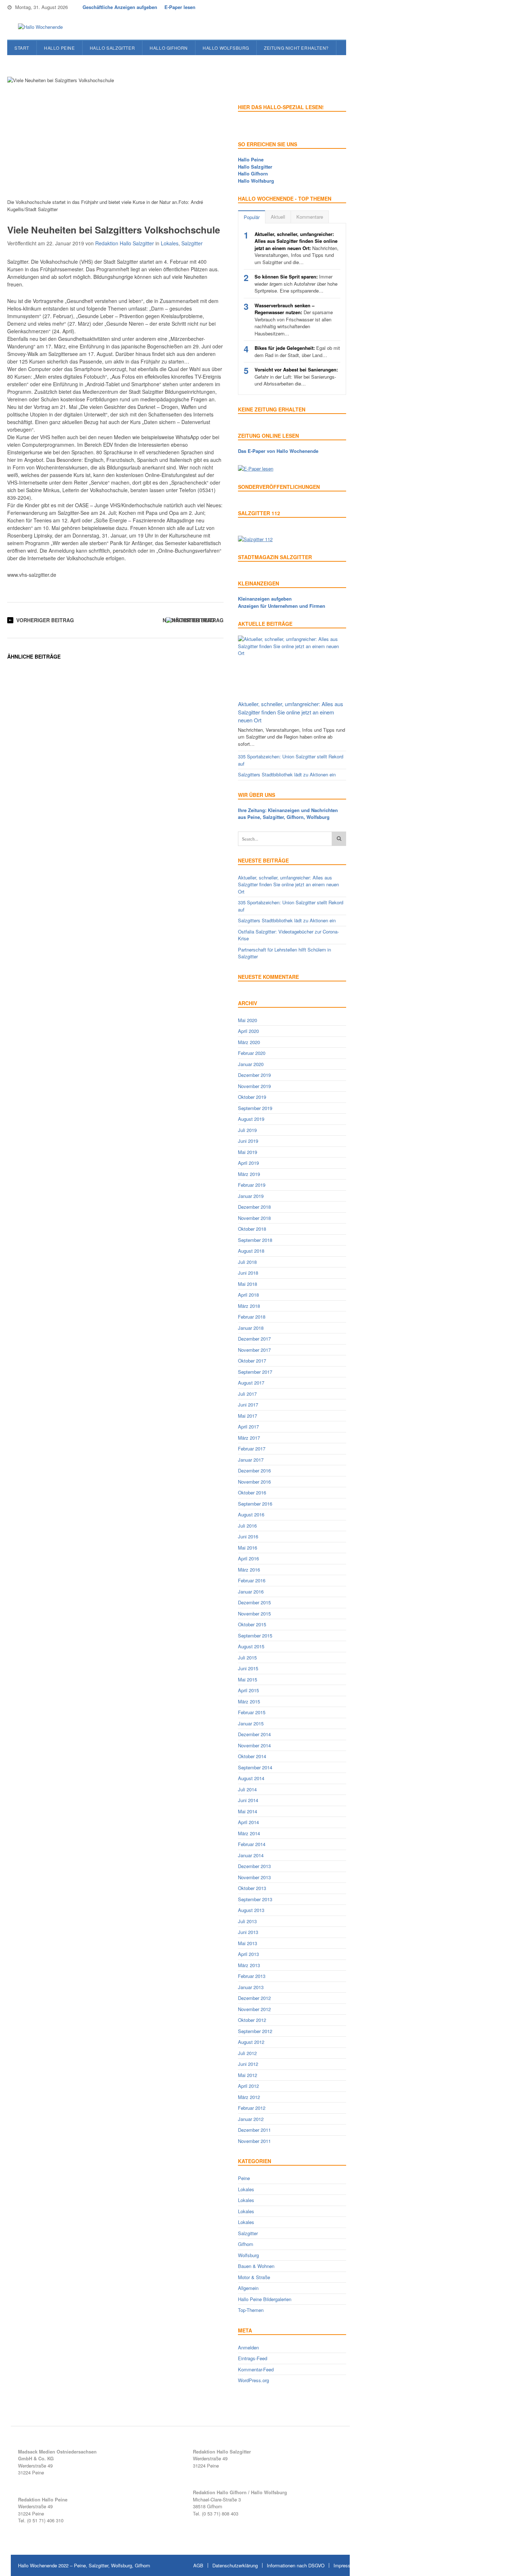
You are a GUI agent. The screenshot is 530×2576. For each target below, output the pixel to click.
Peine (244, 2178)
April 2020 (248, 1031)
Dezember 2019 (254, 1075)
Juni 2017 (248, 1405)
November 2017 (254, 1350)
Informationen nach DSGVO (296, 2565)
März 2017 (249, 1438)
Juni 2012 (248, 2064)
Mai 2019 (248, 1152)
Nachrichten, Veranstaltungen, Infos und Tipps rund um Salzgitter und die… (297, 248)
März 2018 (249, 1306)
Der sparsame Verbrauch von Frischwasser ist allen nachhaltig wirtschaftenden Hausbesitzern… (294, 319)
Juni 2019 (248, 1141)
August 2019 (251, 1119)
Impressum (345, 2565)
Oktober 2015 (252, 1624)
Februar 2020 (252, 1053)
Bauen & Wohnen (256, 2266)
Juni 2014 (248, 1800)
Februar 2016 (252, 1580)
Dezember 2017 (254, 1339)
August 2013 (251, 1910)
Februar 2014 (252, 1844)
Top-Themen (251, 2310)
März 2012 (249, 2097)
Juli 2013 (247, 1921)
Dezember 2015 (254, 1602)
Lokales (170, 243)
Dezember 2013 (254, 1866)
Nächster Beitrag (189, 620)
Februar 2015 (252, 1712)
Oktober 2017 (252, 1361)
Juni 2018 (248, 1273)
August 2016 (251, 1514)
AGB (198, 2565)
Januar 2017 (251, 1460)
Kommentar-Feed (256, 2369)
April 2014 (248, 1822)
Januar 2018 (251, 1328)
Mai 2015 (248, 1679)
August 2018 (251, 1251)
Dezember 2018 (254, 1207)
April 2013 (248, 1954)
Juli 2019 (247, 1130)
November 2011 (254, 2141)
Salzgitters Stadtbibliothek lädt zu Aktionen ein (287, 774)
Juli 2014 (247, 1789)
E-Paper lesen (180, 7)
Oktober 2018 (252, 1229)
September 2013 (255, 1899)
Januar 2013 (251, 1987)
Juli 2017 (247, 1394)
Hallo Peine (59, 48)
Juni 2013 (248, 1932)
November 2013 (254, 1877)
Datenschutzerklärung (235, 2565)
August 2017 (251, 1383)
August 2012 (251, 2042)
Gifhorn (246, 2244)
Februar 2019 (252, 1185)
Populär (252, 217)
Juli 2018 (247, 1262)
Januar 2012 (251, 2119)
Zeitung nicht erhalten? (296, 48)
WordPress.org (253, 2380)
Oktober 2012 (252, 2020)
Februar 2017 (252, 1449)
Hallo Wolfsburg (226, 48)
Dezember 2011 (254, 2130)
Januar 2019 (251, 1196)
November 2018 (254, 1218)
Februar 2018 (252, 1317)
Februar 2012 (252, 2108)
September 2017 (255, 1372)
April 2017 (248, 1427)
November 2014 (254, 1745)
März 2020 (249, 1042)
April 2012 (248, 2086)
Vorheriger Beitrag (45, 620)
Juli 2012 (247, 2053)
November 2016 (254, 1482)
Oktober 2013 (252, 1888)
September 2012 (255, 2031)
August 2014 (251, 1778)
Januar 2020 (251, 1064)
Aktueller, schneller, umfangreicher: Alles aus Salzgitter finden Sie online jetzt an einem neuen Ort (291, 712)
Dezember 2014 (254, 1734)
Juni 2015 (248, 1668)
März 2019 (249, 1174)
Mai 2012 (248, 2075)
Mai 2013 (248, 1943)
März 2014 (249, 1833)
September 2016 (255, 1504)
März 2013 (249, 1965)
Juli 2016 (247, 1526)
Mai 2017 (248, 1416)
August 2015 (251, 1646)
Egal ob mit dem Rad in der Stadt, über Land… (297, 351)
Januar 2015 (251, 1723)
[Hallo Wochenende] (38, 27)
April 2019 (248, 1163)
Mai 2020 (248, 1020)
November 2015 (254, 1614)
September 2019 (255, 1108)
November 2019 (254, 1086)
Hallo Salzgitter (112, 48)
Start (22, 48)
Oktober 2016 (252, 1492)
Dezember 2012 (254, 1998)
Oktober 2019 (252, 1097)
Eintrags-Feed (253, 2358)
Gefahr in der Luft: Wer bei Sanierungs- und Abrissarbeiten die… (296, 376)
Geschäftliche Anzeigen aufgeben (120, 7)
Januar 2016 (251, 1592)
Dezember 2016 (254, 1470)
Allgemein (248, 2288)
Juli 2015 (247, 1657)
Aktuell (278, 217)
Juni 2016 (248, 1536)
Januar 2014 (251, 1855)
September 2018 (255, 1240)
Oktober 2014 (252, 1756)
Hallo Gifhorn (169, 48)
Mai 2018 (248, 1284)
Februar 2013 (252, 1976)
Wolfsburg (248, 2255)
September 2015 (255, 1635)
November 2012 (254, 2009)
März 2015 (249, 1701)
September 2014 (255, 1767)
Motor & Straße (254, 2277)
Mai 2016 (248, 1548)
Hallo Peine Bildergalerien (265, 2299)
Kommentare (310, 217)
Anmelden (248, 2347)
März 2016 (249, 1570)
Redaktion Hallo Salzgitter (125, 243)
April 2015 (248, 1690)
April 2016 (248, 1558)
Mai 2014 (248, 1811)
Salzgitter (192, 243)
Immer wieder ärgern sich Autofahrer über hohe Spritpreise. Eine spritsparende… (296, 284)
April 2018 (248, 1295)
